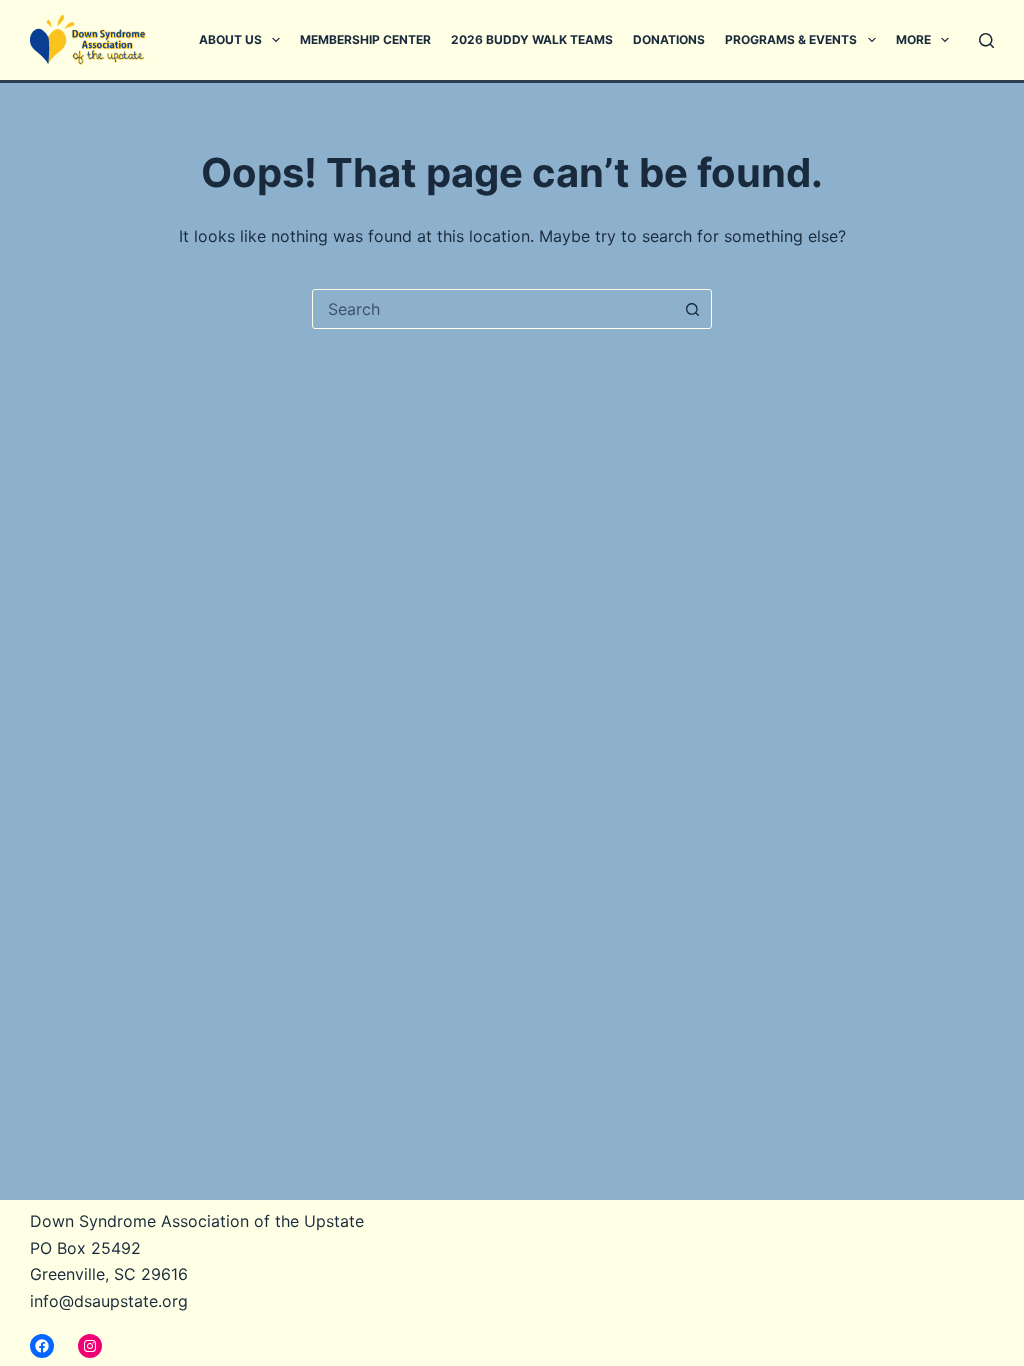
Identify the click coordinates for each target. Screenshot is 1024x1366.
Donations (669, 39)
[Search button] (692, 309)
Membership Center (365, 39)
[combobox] (493, 309)
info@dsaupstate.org (109, 1301)
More (913, 39)
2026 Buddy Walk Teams (532, 39)
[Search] (986, 40)
